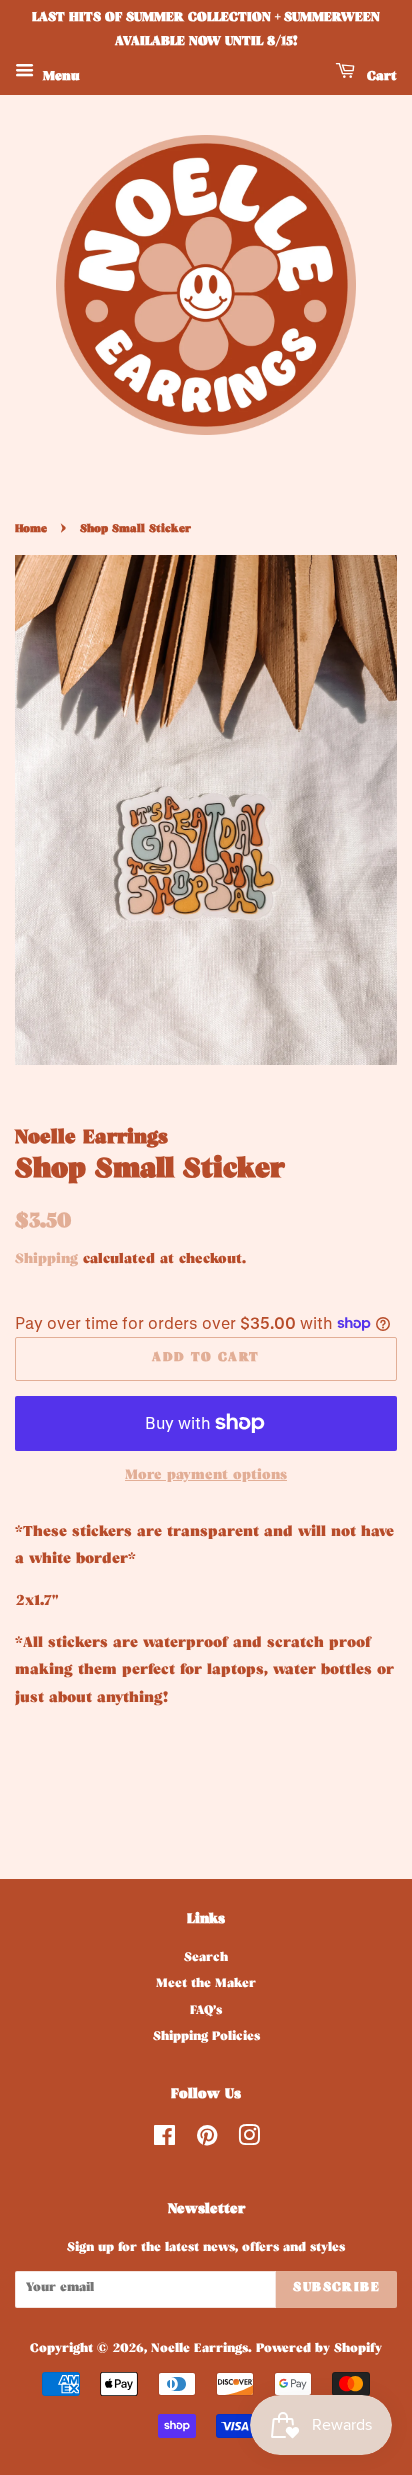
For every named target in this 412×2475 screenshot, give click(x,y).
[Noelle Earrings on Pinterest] (207, 2142)
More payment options (206, 1476)
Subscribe (336, 2288)
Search (206, 1959)
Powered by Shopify (319, 2350)
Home (31, 530)
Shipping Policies (206, 2038)
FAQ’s (206, 2012)
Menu (59, 77)
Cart (380, 77)
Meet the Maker (206, 1985)
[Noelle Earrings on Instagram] (249, 2142)
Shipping (46, 1260)
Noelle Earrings (199, 2350)
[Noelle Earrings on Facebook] (164, 2142)
